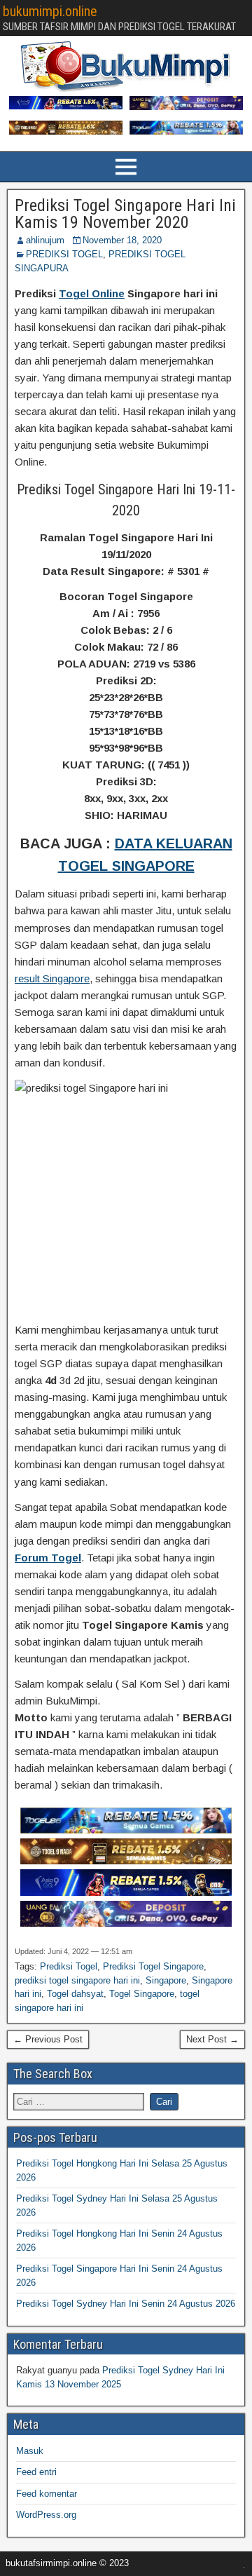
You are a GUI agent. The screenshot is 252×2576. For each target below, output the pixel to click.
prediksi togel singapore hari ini (77, 1980)
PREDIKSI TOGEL (64, 254)
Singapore (166, 1980)
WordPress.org (46, 2515)
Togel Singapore (142, 1994)
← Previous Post (48, 2039)
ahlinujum (45, 240)
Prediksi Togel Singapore (153, 1966)
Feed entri (36, 2472)
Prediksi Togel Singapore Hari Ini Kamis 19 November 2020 (125, 214)
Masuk (30, 2451)
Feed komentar (47, 2494)
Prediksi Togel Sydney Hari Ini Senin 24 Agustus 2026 (126, 2304)
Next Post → (212, 2039)
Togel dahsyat (75, 1994)
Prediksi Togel (69, 1966)
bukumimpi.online (50, 11)
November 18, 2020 (122, 240)
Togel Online (92, 293)
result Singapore (52, 978)
